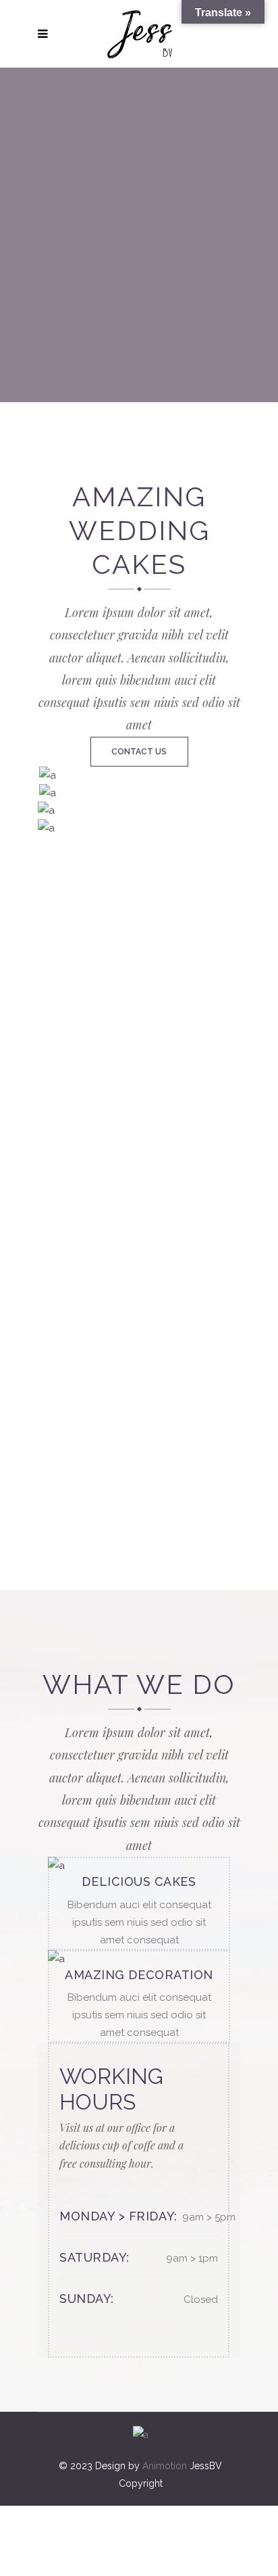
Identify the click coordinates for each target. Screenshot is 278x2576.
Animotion (165, 2466)
